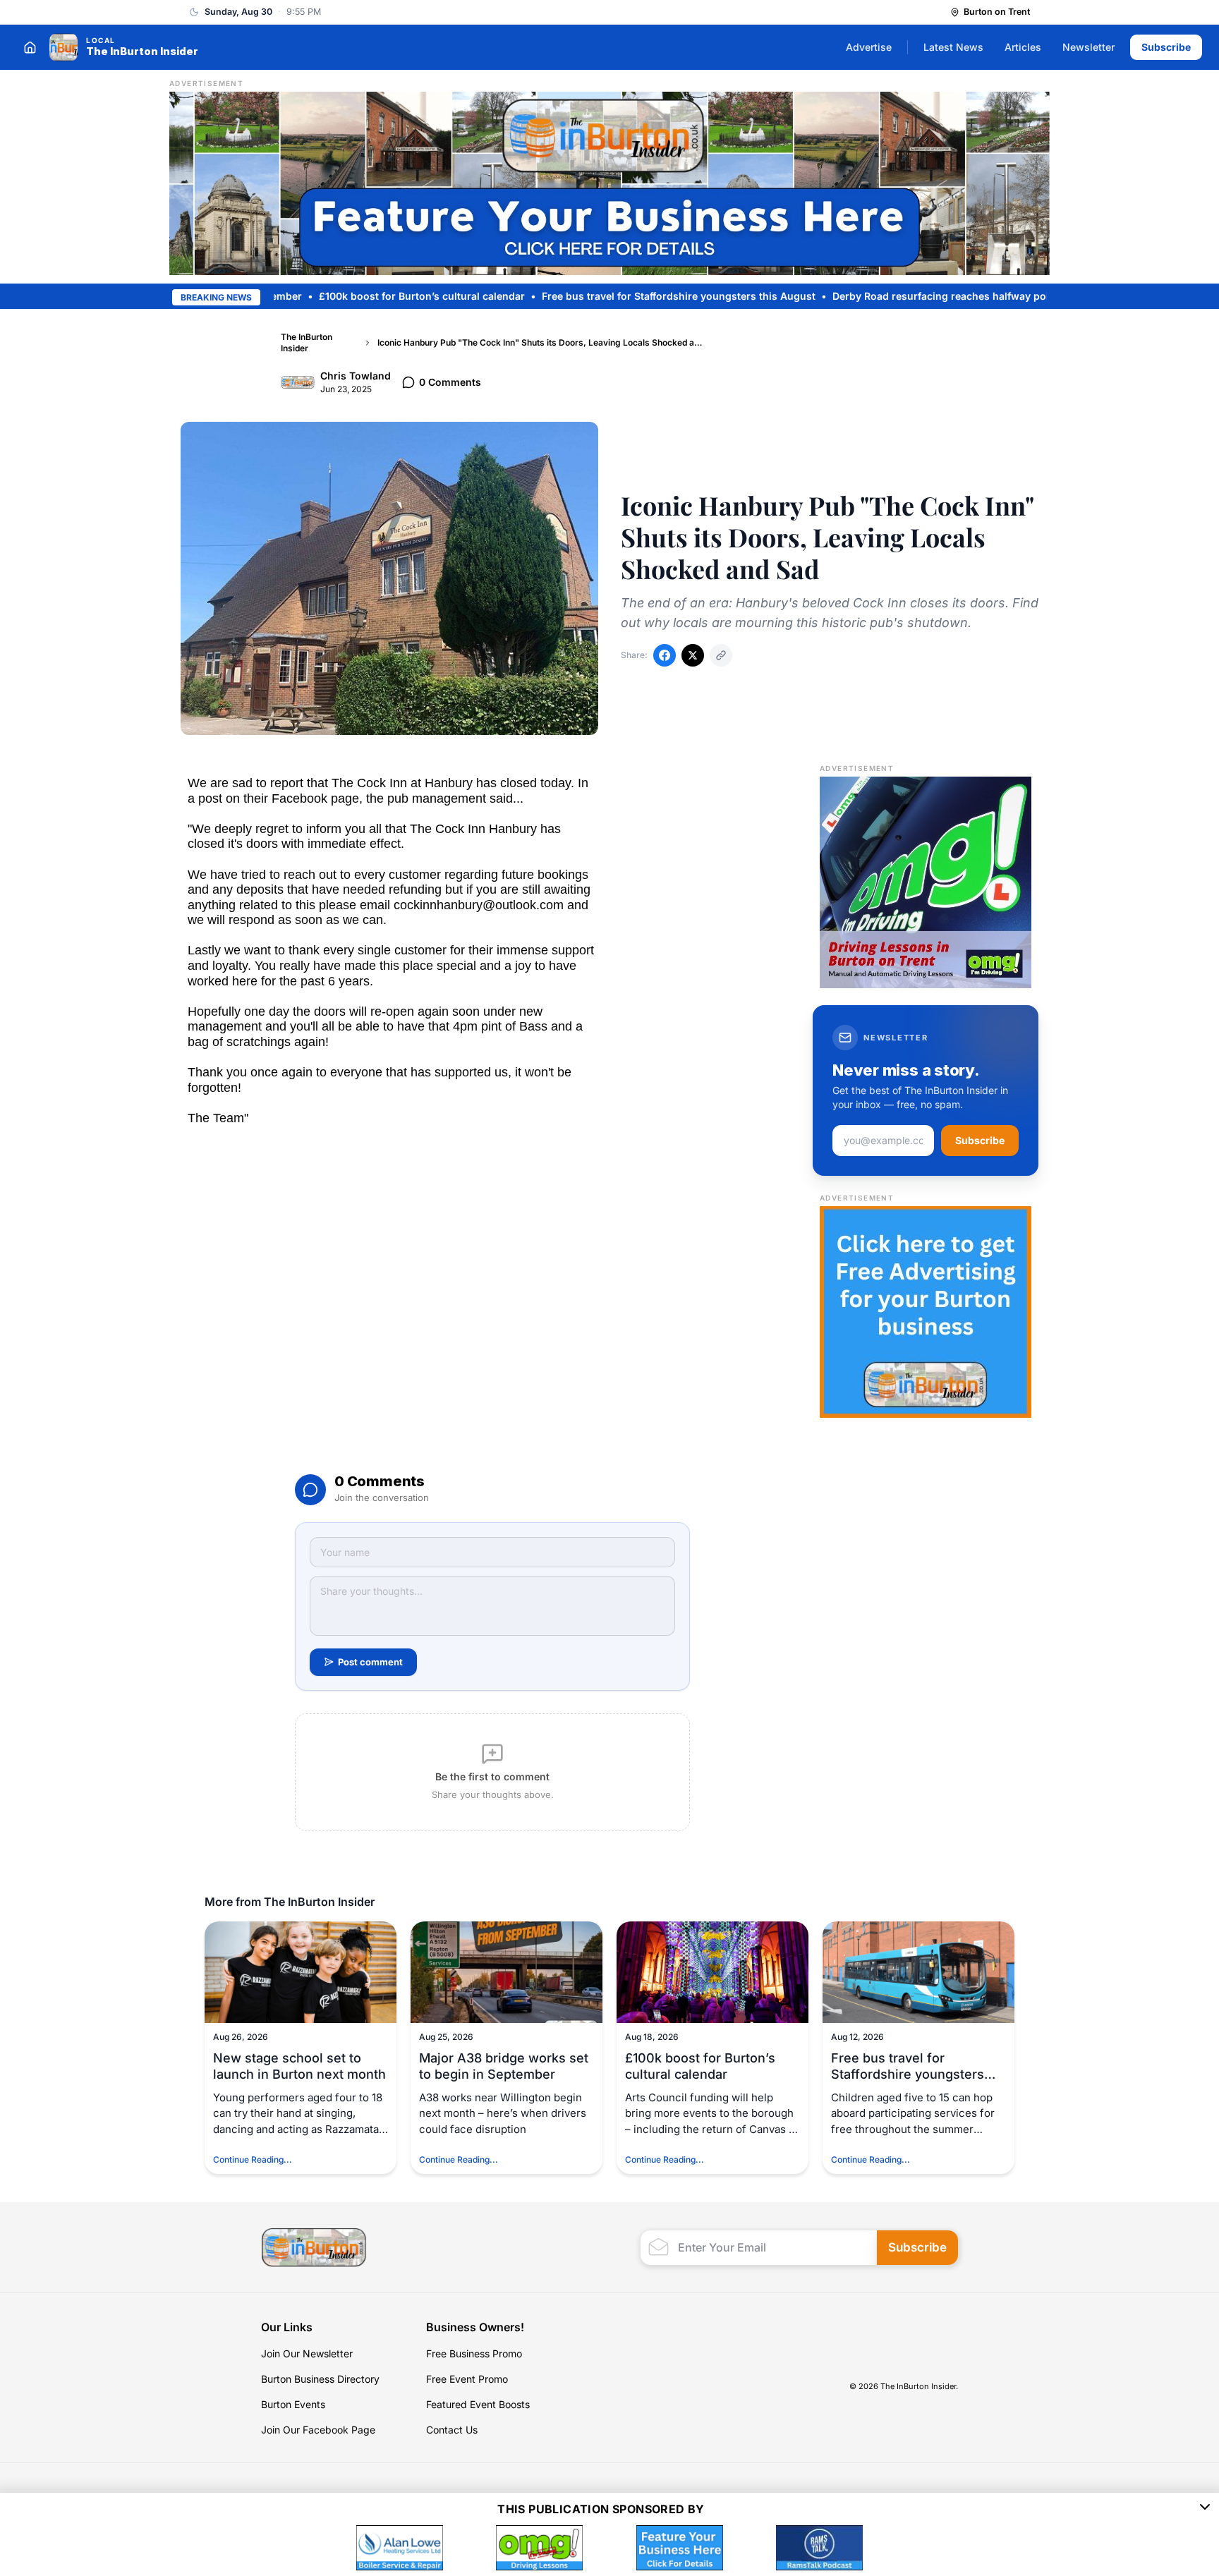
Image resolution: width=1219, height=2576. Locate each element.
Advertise (869, 47)
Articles (1023, 47)
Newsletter (1088, 47)
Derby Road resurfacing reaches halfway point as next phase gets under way (947, 296)
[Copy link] (721, 655)
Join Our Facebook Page (318, 2430)
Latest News (953, 47)
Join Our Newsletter (307, 2353)
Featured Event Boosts (478, 2404)
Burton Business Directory (320, 2379)
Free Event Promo (467, 2379)
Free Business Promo (474, 2353)
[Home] (30, 47)
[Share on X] (693, 655)
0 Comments (450, 382)
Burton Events (293, 2404)
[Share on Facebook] (665, 655)
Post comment (370, 1662)
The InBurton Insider (307, 342)
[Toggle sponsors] (1205, 2509)
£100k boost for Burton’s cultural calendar (348, 296)
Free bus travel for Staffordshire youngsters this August (605, 296)
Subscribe (1166, 47)
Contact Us (452, 2430)
